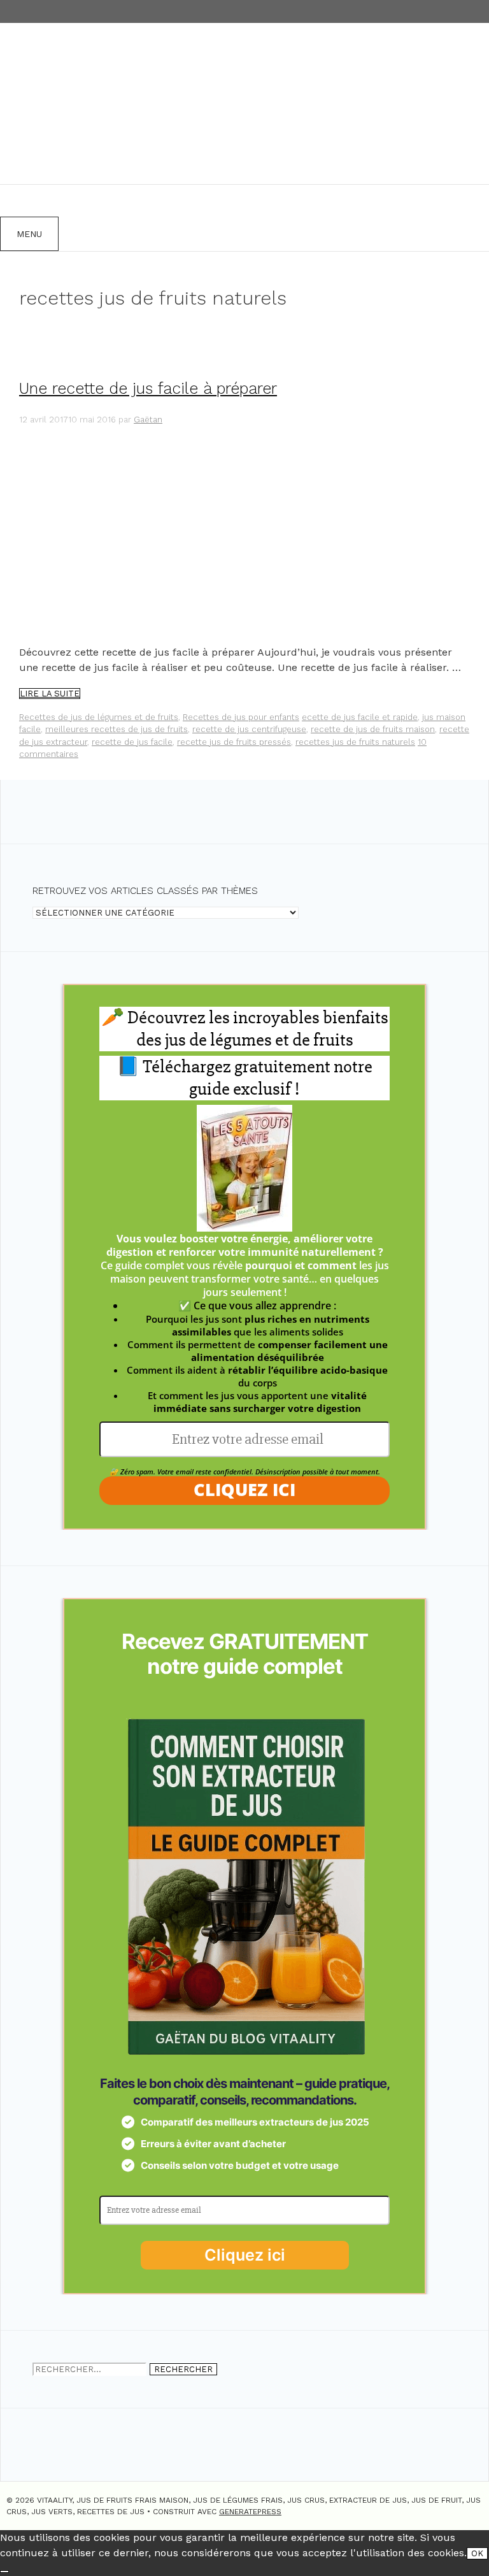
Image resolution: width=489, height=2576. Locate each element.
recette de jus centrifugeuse (249, 729)
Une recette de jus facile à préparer (148, 388)
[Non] (4, 2572)
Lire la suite (50, 694)
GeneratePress (250, 2512)
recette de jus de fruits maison (373, 729)
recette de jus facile (132, 742)
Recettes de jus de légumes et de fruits (99, 717)
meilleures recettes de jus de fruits (117, 729)
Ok (477, 2553)
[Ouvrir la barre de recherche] (16, 201)
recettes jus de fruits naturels (355, 742)
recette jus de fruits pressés (234, 742)
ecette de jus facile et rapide (360, 717)
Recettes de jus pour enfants (241, 717)
